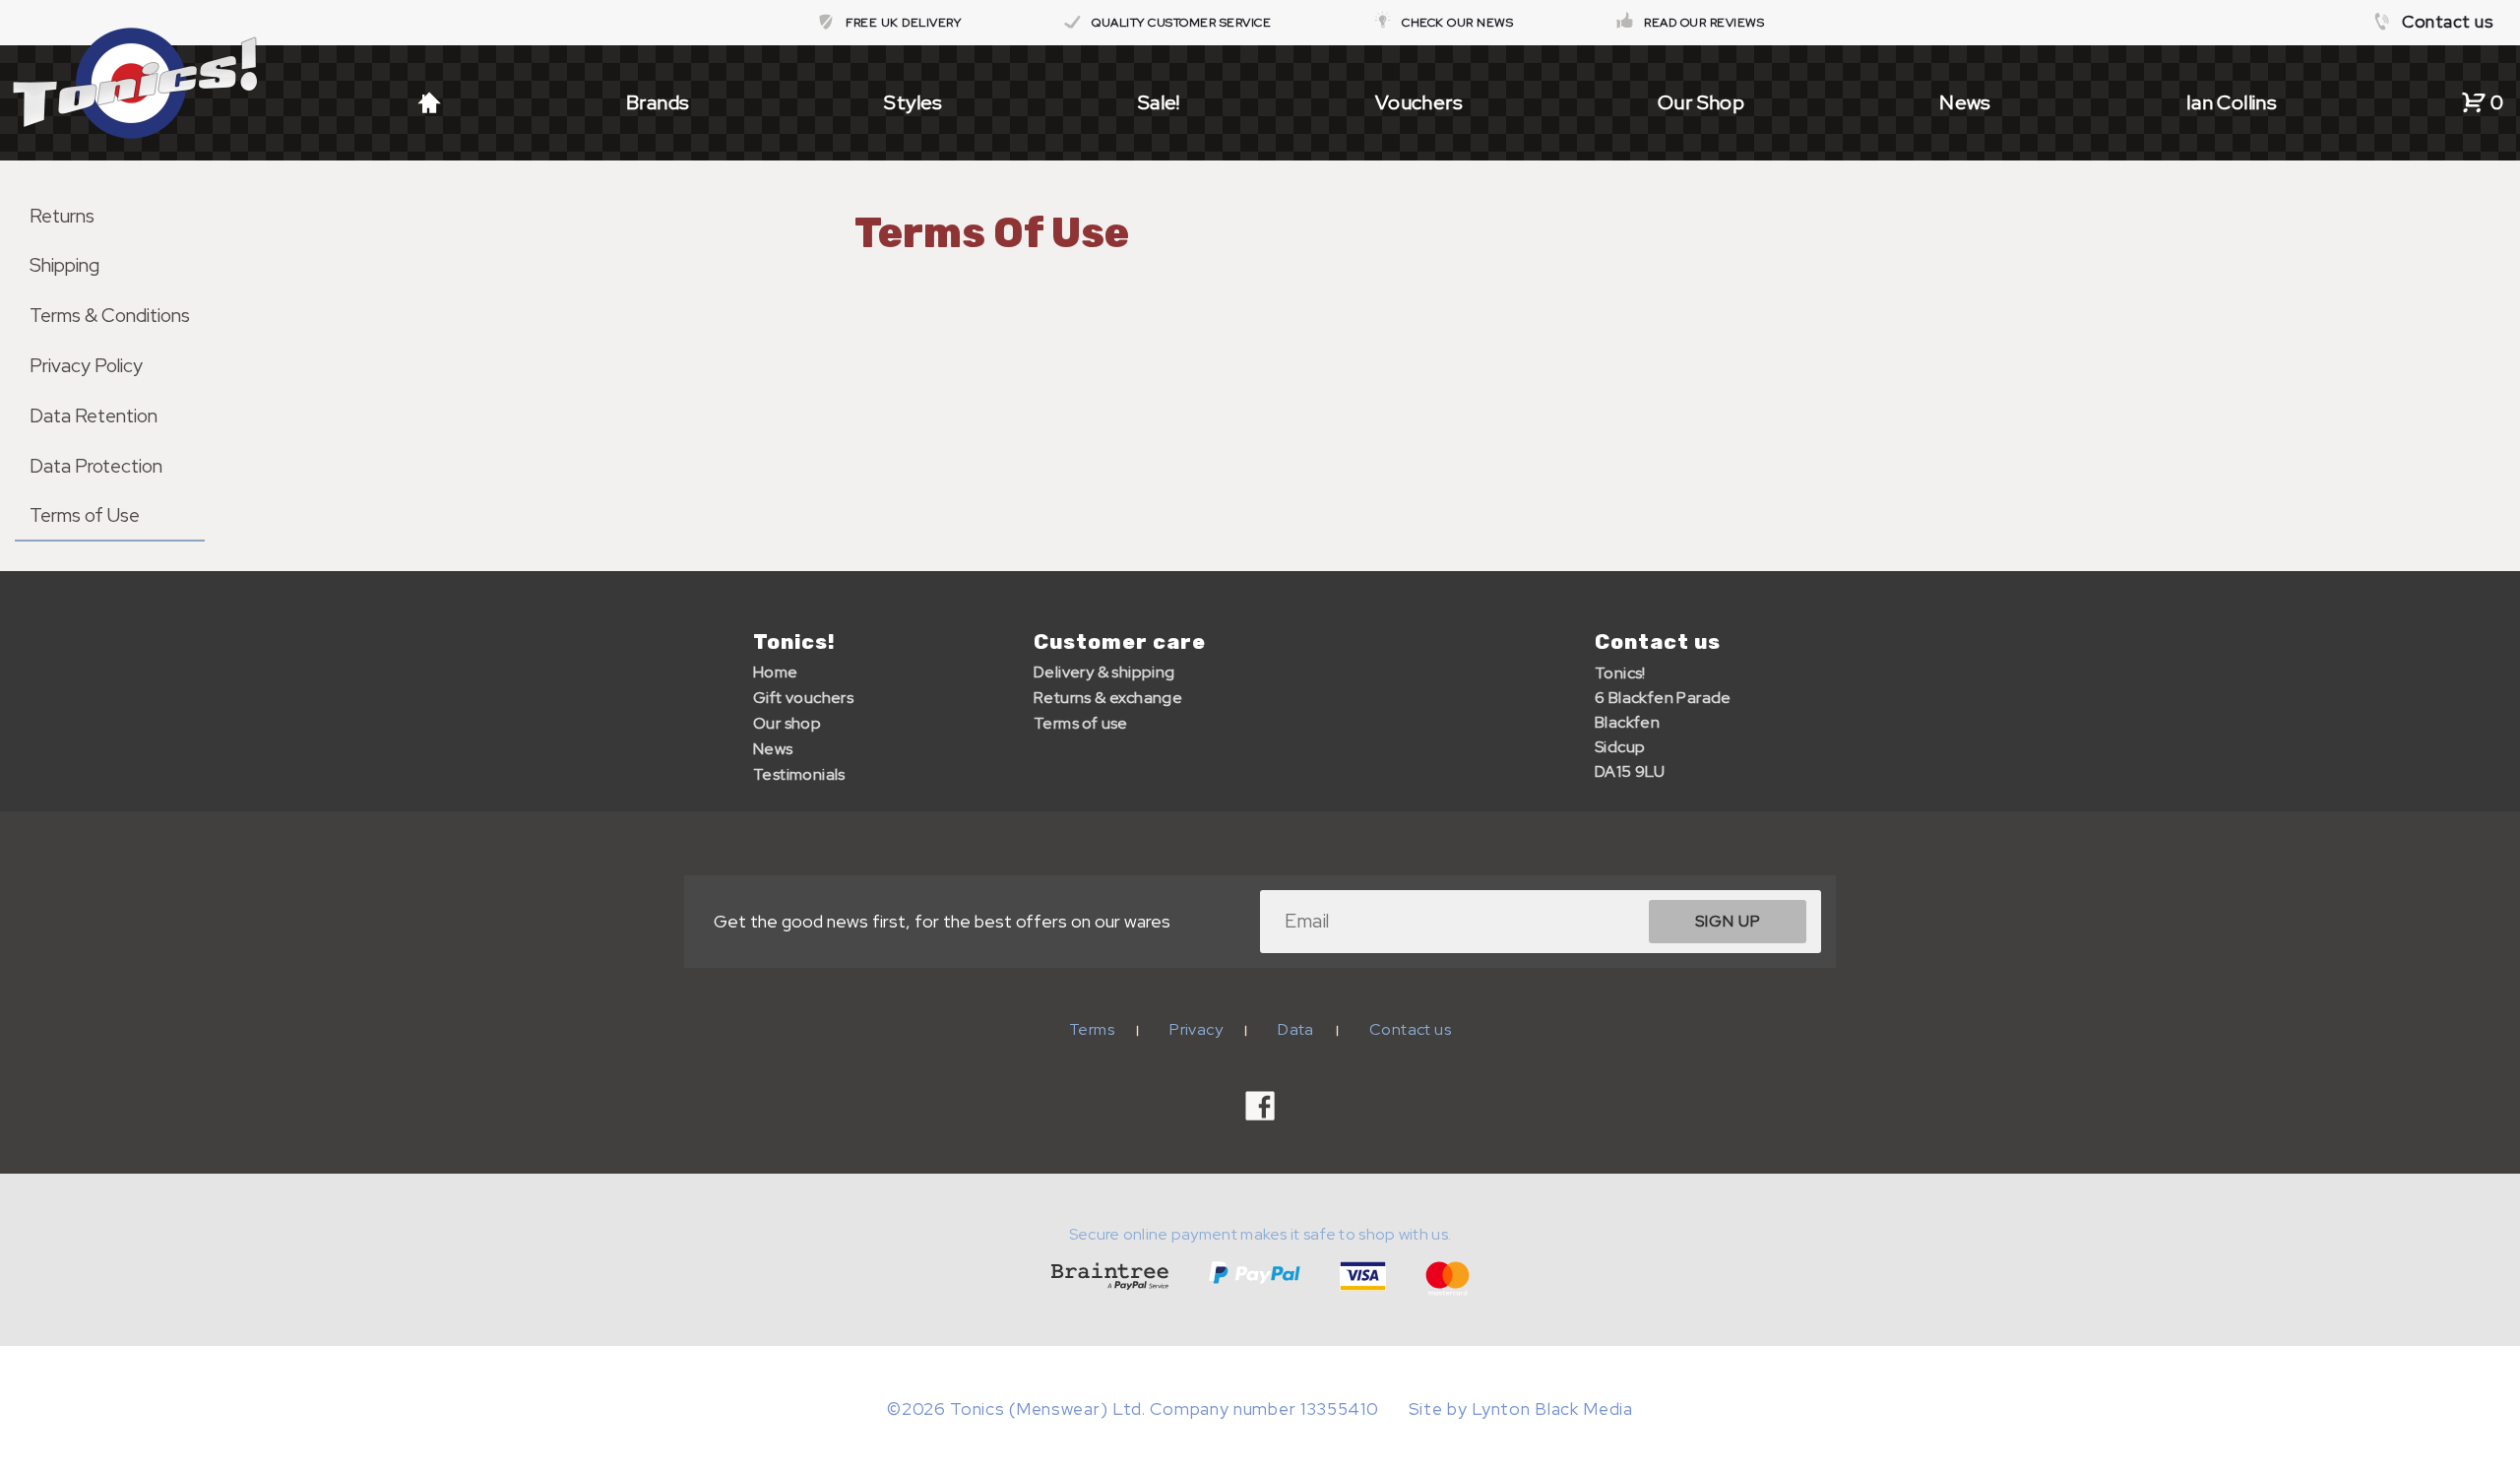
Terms (1092, 1029)
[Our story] (1387, 23)
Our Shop (1701, 102)
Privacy (1196, 1029)
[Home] (429, 102)
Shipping (64, 265)
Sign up (1728, 921)
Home (776, 672)
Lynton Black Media (1552, 1408)
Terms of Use (85, 515)
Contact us (2448, 22)
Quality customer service (1181, 23)
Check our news (1457, 23)
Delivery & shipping (1104, 672)
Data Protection (96, 466)
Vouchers (1419, 102)
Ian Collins (2232, 102)
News (1965, 102)
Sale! (1159, 102)
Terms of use (1081, 723)
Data (1296, 1029)
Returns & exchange (1108, 698)
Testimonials (799, 774)
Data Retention (94, 416)
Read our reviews (1704, 23)
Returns (62, 216)
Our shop (787, 723)
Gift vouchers (803, 698)
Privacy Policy (86, 365)
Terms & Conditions (110, 315)
